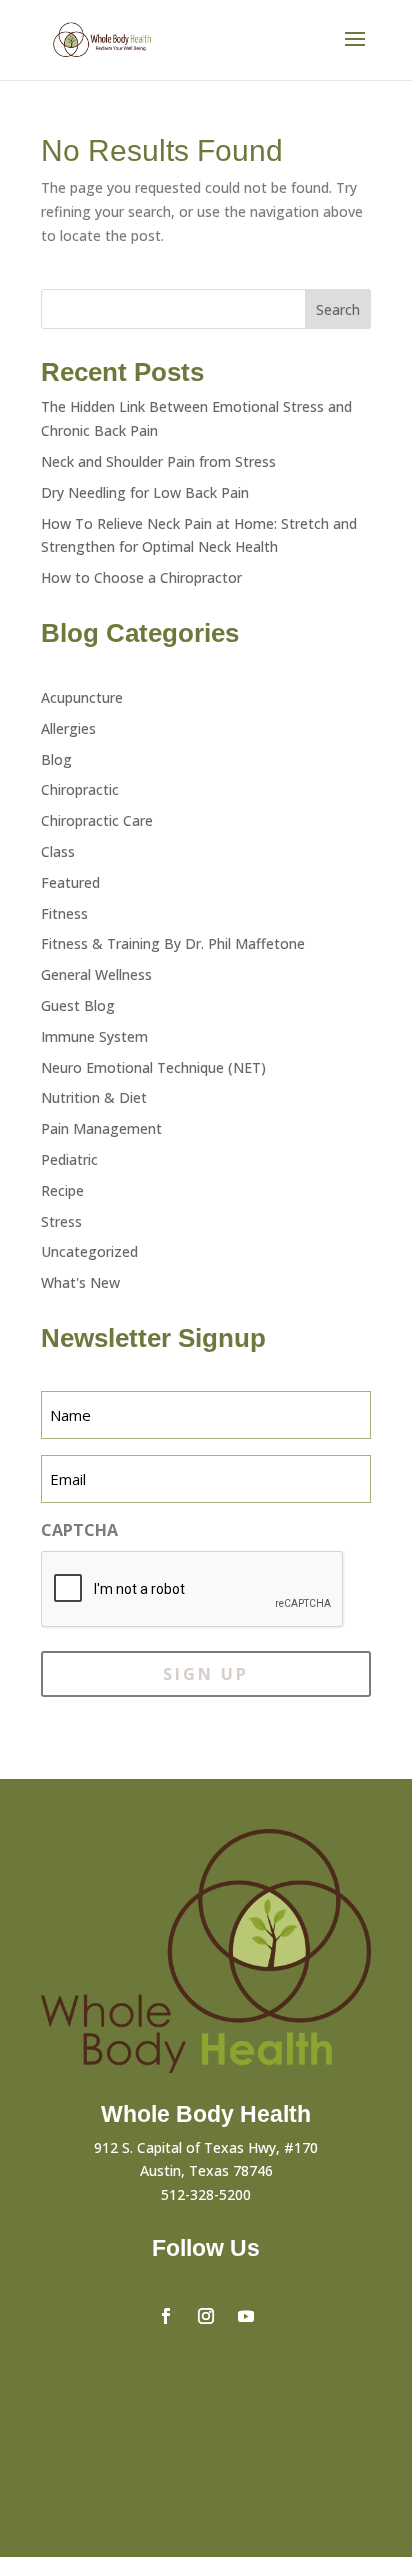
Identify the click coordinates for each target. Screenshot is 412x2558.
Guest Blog (78, 1005)
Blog (56, 759)
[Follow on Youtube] (246, 2316)
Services (206, 2419)
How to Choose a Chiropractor (141, 577)
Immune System (94, 1036)
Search (338, 309)
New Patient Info (206, 2457)
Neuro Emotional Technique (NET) (153, 1067)
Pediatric (69, 1159)
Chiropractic (80, 789)
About (206, 2381)
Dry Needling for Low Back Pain (145, 492)
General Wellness (96, 974)
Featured (70, 882)
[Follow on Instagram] (206, 2316)
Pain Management (101, 1128)
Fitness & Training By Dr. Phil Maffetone (173, 943)
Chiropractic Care (97, 820)
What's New (80, 1282)
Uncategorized (89, 1251)
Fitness (64, 913)
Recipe (62, 1190)
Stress (61, 1221)
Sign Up (206, 1674)
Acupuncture (82, 697)
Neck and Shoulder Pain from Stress (158, 461)
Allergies (68, 728)
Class (58, 851)
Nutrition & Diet (94, 1097)
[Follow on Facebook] (166, 2316)
